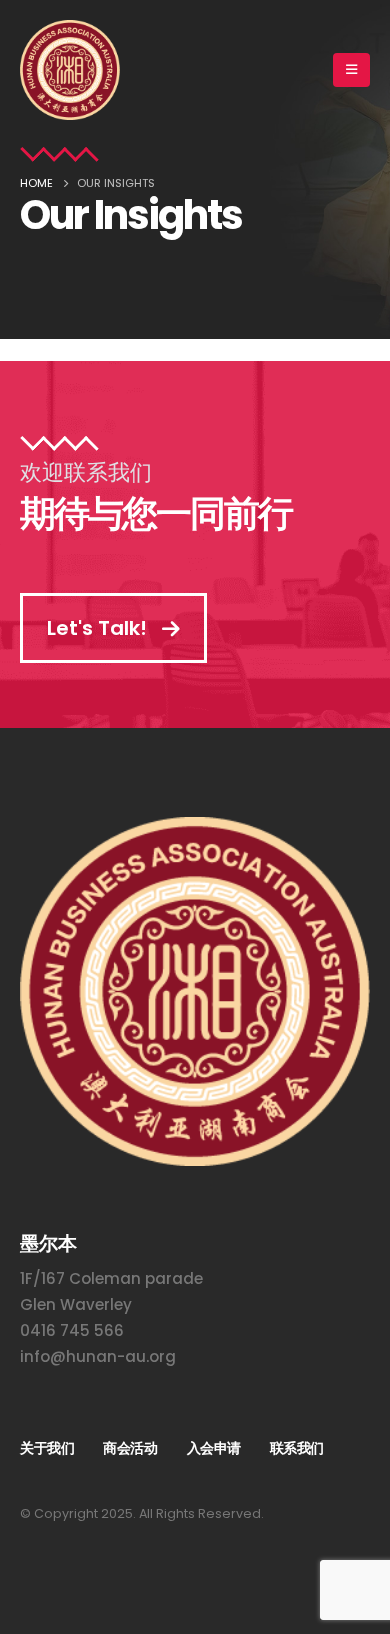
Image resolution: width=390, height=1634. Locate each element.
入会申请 (214, 1448)
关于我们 (47, 1448)
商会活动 (130, 1448)
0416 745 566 (72, 1330)
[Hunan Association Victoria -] (70, 70)
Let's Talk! (99, 628)
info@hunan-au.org (98, 1356)
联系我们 (297, 1448)
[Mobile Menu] (351, 70)
